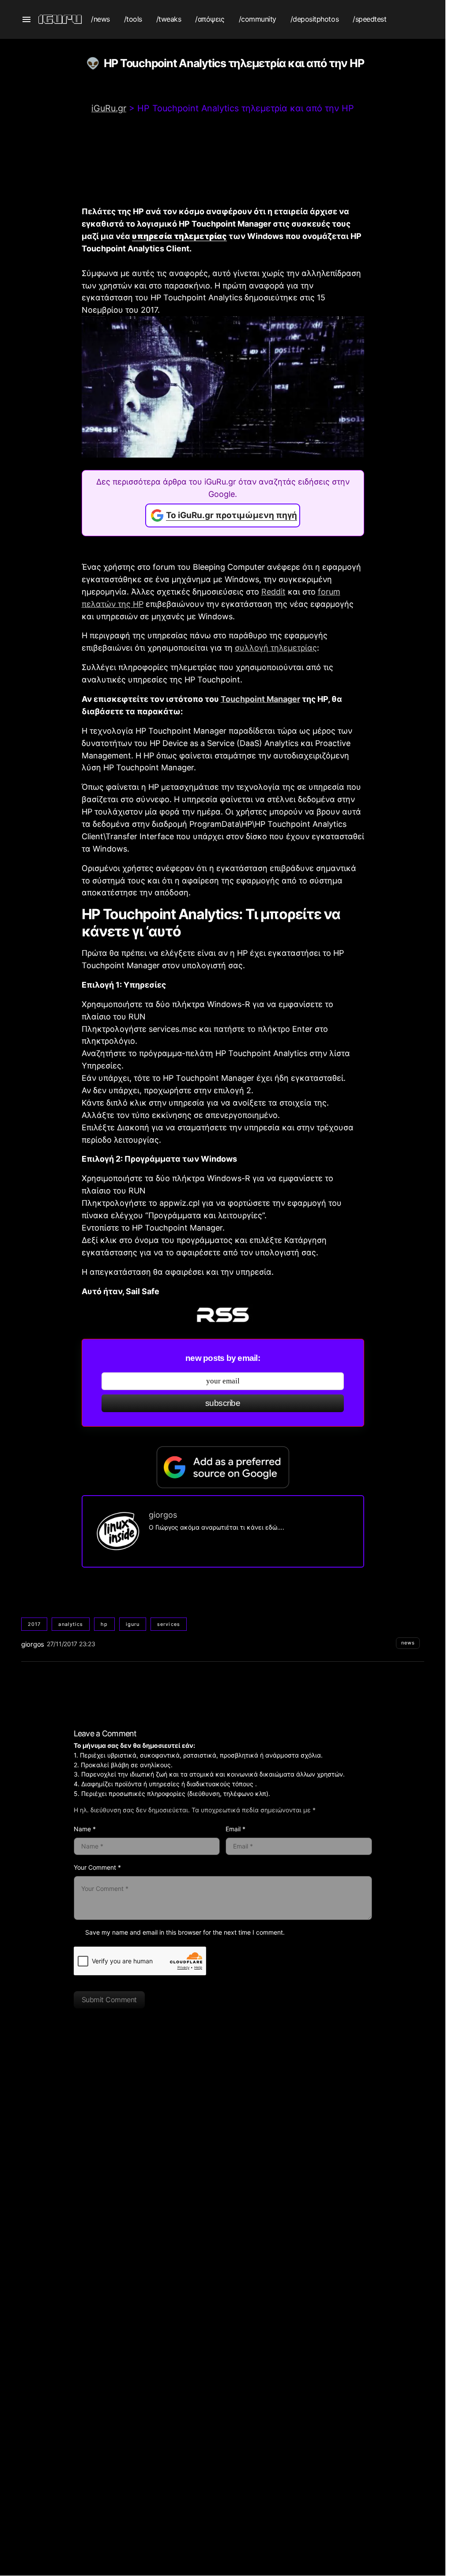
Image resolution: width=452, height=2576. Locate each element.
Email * (235, 1829)
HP (104, 1624)
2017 (34, 1624)
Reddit (273, 592)
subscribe (223, 1403)
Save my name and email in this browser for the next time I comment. (185, 1932)
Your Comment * (97, 1867)
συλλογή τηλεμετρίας (276, 648)
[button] (26, 19)
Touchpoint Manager (260, 699)
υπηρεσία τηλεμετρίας (179, 236)
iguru (133, 1624)
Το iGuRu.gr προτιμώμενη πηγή (232, 515)
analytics (71, 1624)
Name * (85, 1829)
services (169, 1624)
